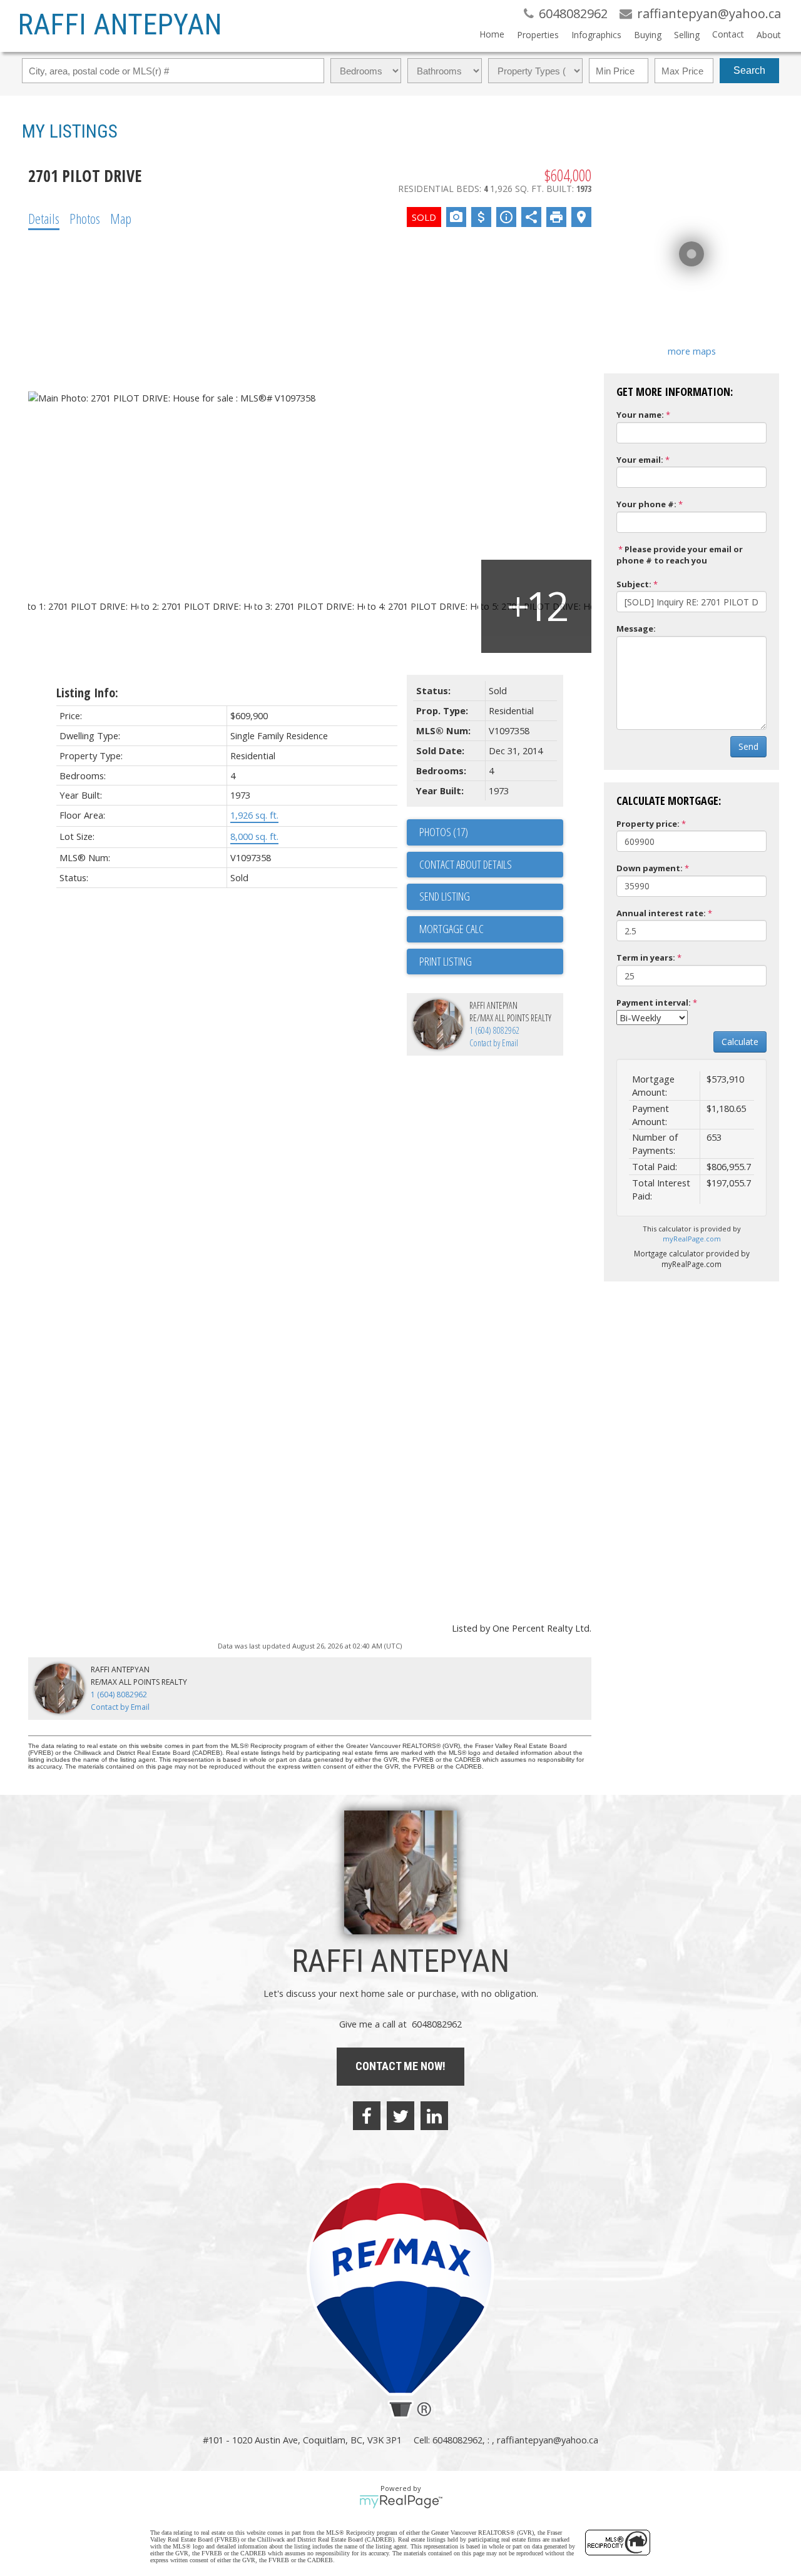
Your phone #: (646, 504)
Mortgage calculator (491, 929)
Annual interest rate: (661, 913)
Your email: (640, 460)
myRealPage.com (692, 1239)
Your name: (640, 415)
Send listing (445, 896)
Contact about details (466, 864)
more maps (692, 351)
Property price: (648, 824)
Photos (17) (444, 832)
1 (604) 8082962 (494, 1030)
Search (749, 70)
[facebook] (367, 2116)
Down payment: (650, 868)
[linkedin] (434, 2116)
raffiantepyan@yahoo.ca (548, 2440)
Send (748, 746)
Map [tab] (121, 218)
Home (492, 34)
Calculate (740, 1042)
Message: (636, 629)
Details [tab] (44, 218)
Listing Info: (87, 693)
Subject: (634, 584)
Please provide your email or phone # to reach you (680, 555)
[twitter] (400, 2116)
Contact (728, 34)
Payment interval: (654, 1003)
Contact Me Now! (400, 2066)
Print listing (446, 961)
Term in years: (646, 957)
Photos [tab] (85, 218)
